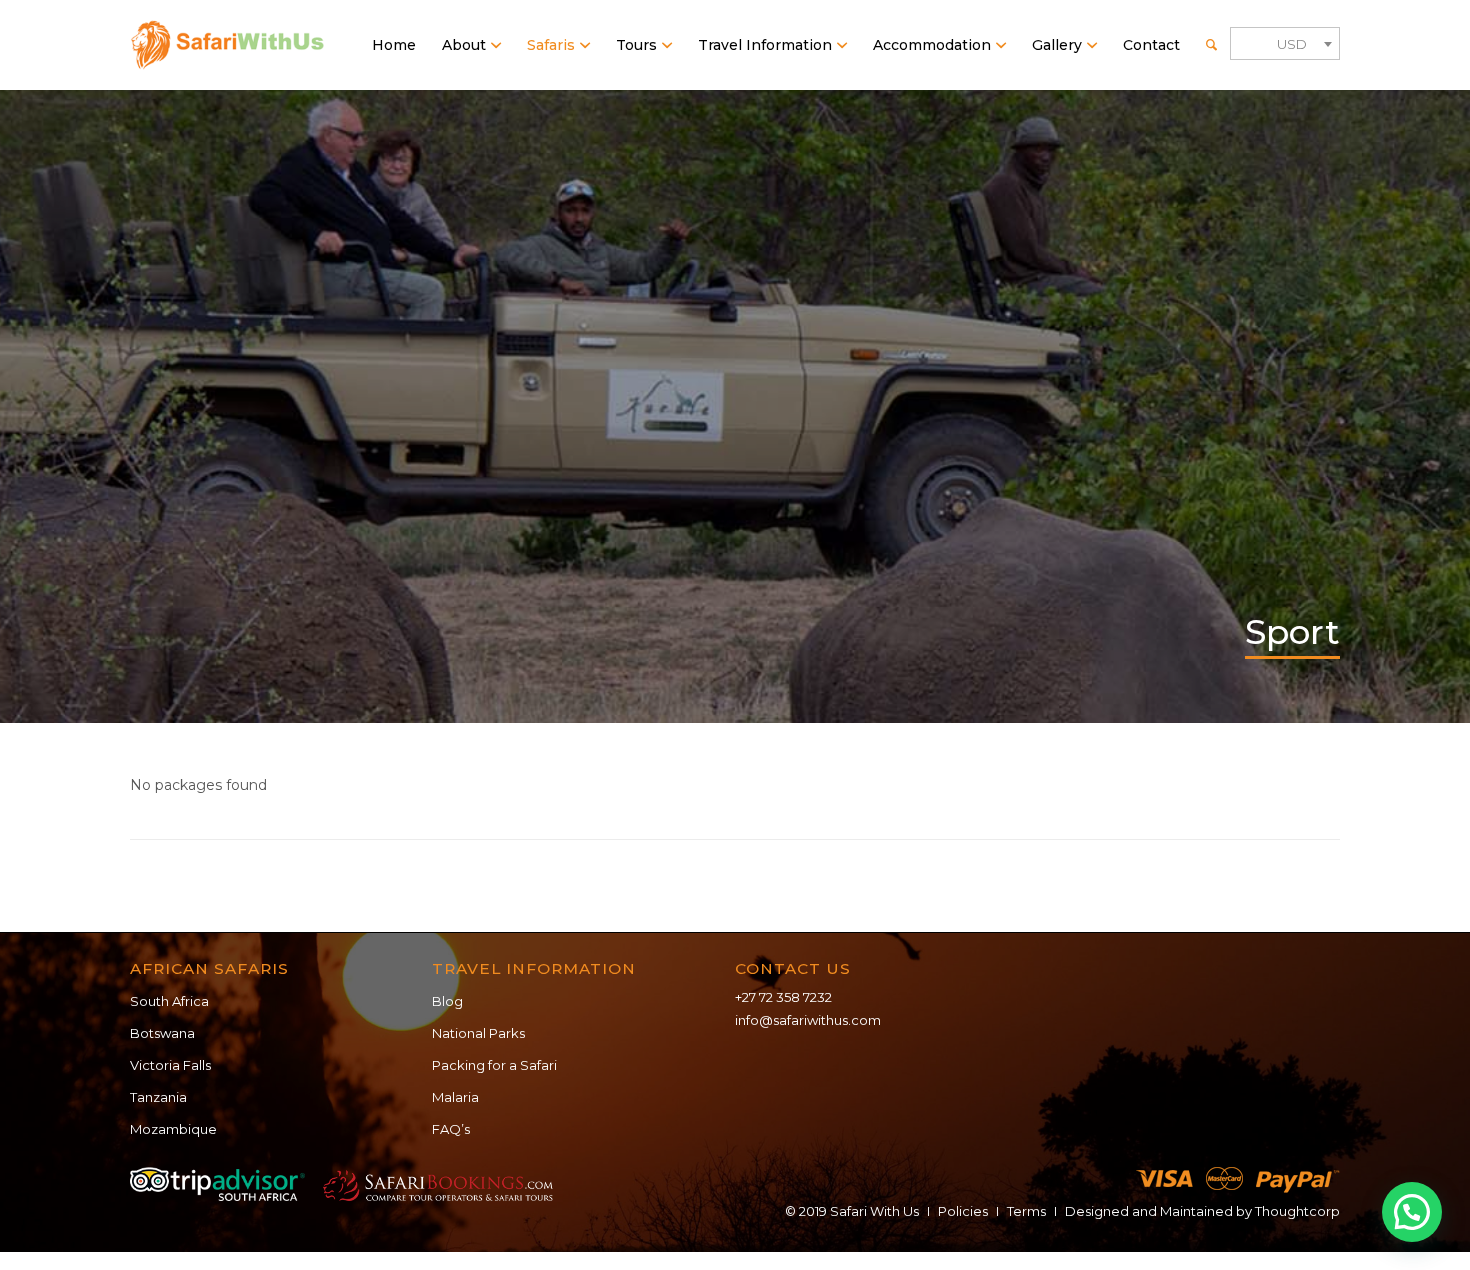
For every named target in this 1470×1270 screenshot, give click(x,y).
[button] (1412, 1212)
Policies (963, 1211)
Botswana (162, 1033)
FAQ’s (451, 1129)
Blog (447, 1001)
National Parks (478, 1033)
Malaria (455, 1097)
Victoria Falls (170, 1065)
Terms (1026, 1211)
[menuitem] (394, 45)
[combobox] (1285, 43)
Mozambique (173, 1129)
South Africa (169, 1001)
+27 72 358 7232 (783, 997)
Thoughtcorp (1297, 1211)
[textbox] (1285, 44)
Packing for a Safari (494, 1065)
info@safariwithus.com (808, 1020)
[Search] (1211, 45)
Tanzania (158, 1097)
